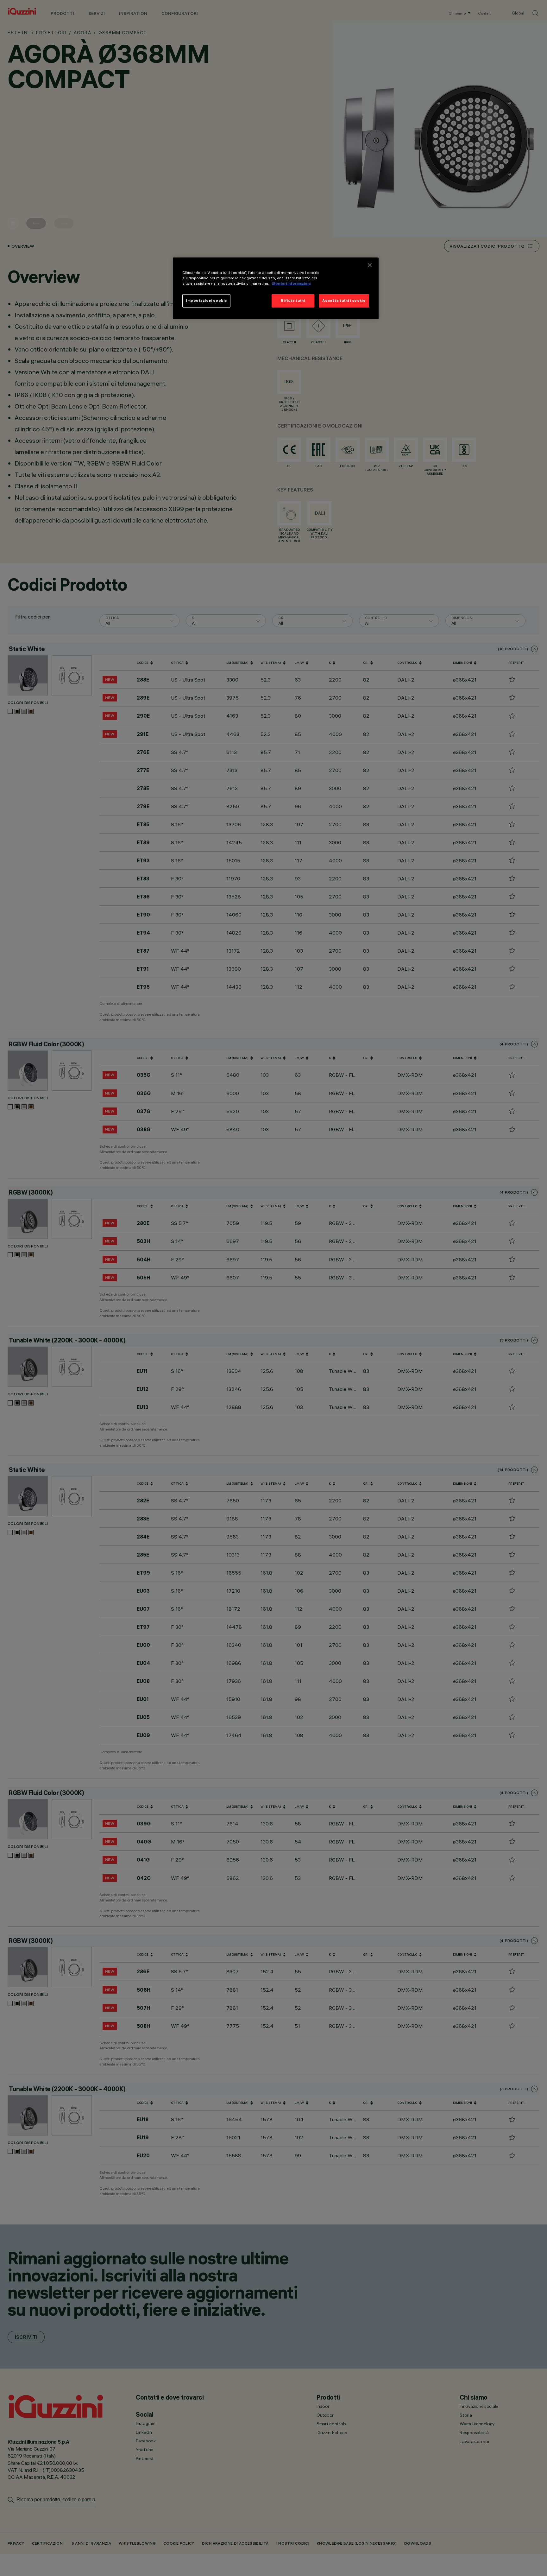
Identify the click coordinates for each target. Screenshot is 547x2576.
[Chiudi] (370, 265)
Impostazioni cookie (206, 301)
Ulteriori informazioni (291, 284)
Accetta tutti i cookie (344, 301)
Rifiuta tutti (293, 301)
